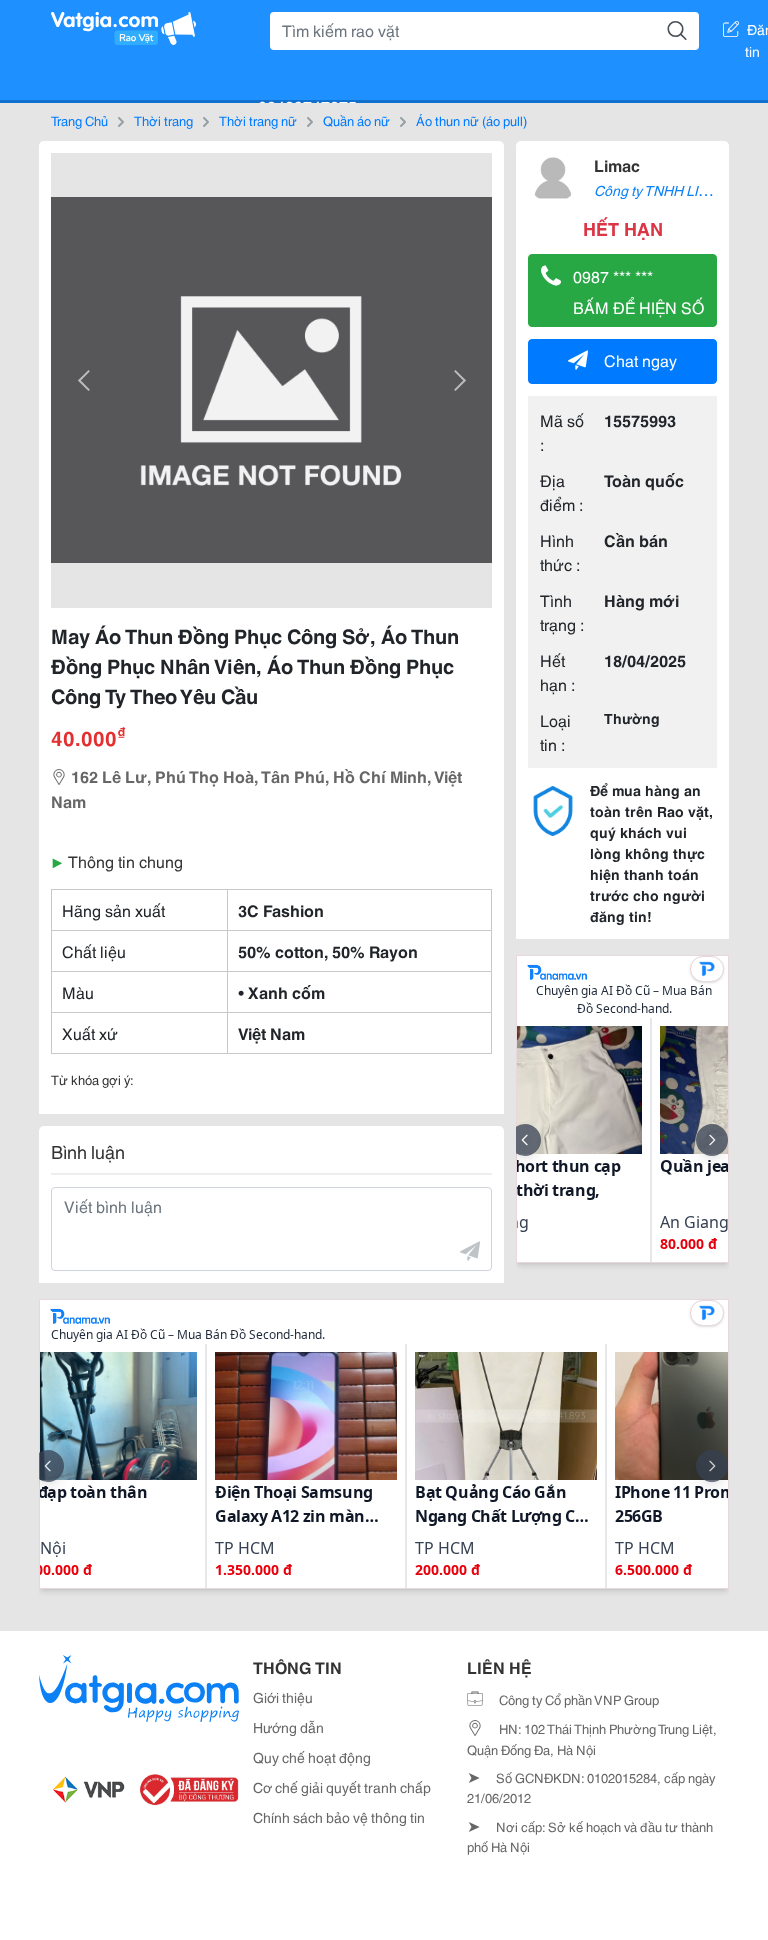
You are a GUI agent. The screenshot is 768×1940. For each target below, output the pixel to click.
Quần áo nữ (356, 120)
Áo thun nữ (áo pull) (471, 120)
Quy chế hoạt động (312, 1757)
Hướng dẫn (288, 1727)
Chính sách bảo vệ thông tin (339, 1817)
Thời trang (163, 120)
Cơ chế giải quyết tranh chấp (342, 1787)
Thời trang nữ (258, 120)
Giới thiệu (283, 1697)
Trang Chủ (79, 120)
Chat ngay (640, 359)
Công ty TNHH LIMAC (661, 190)
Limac (617, 164)
